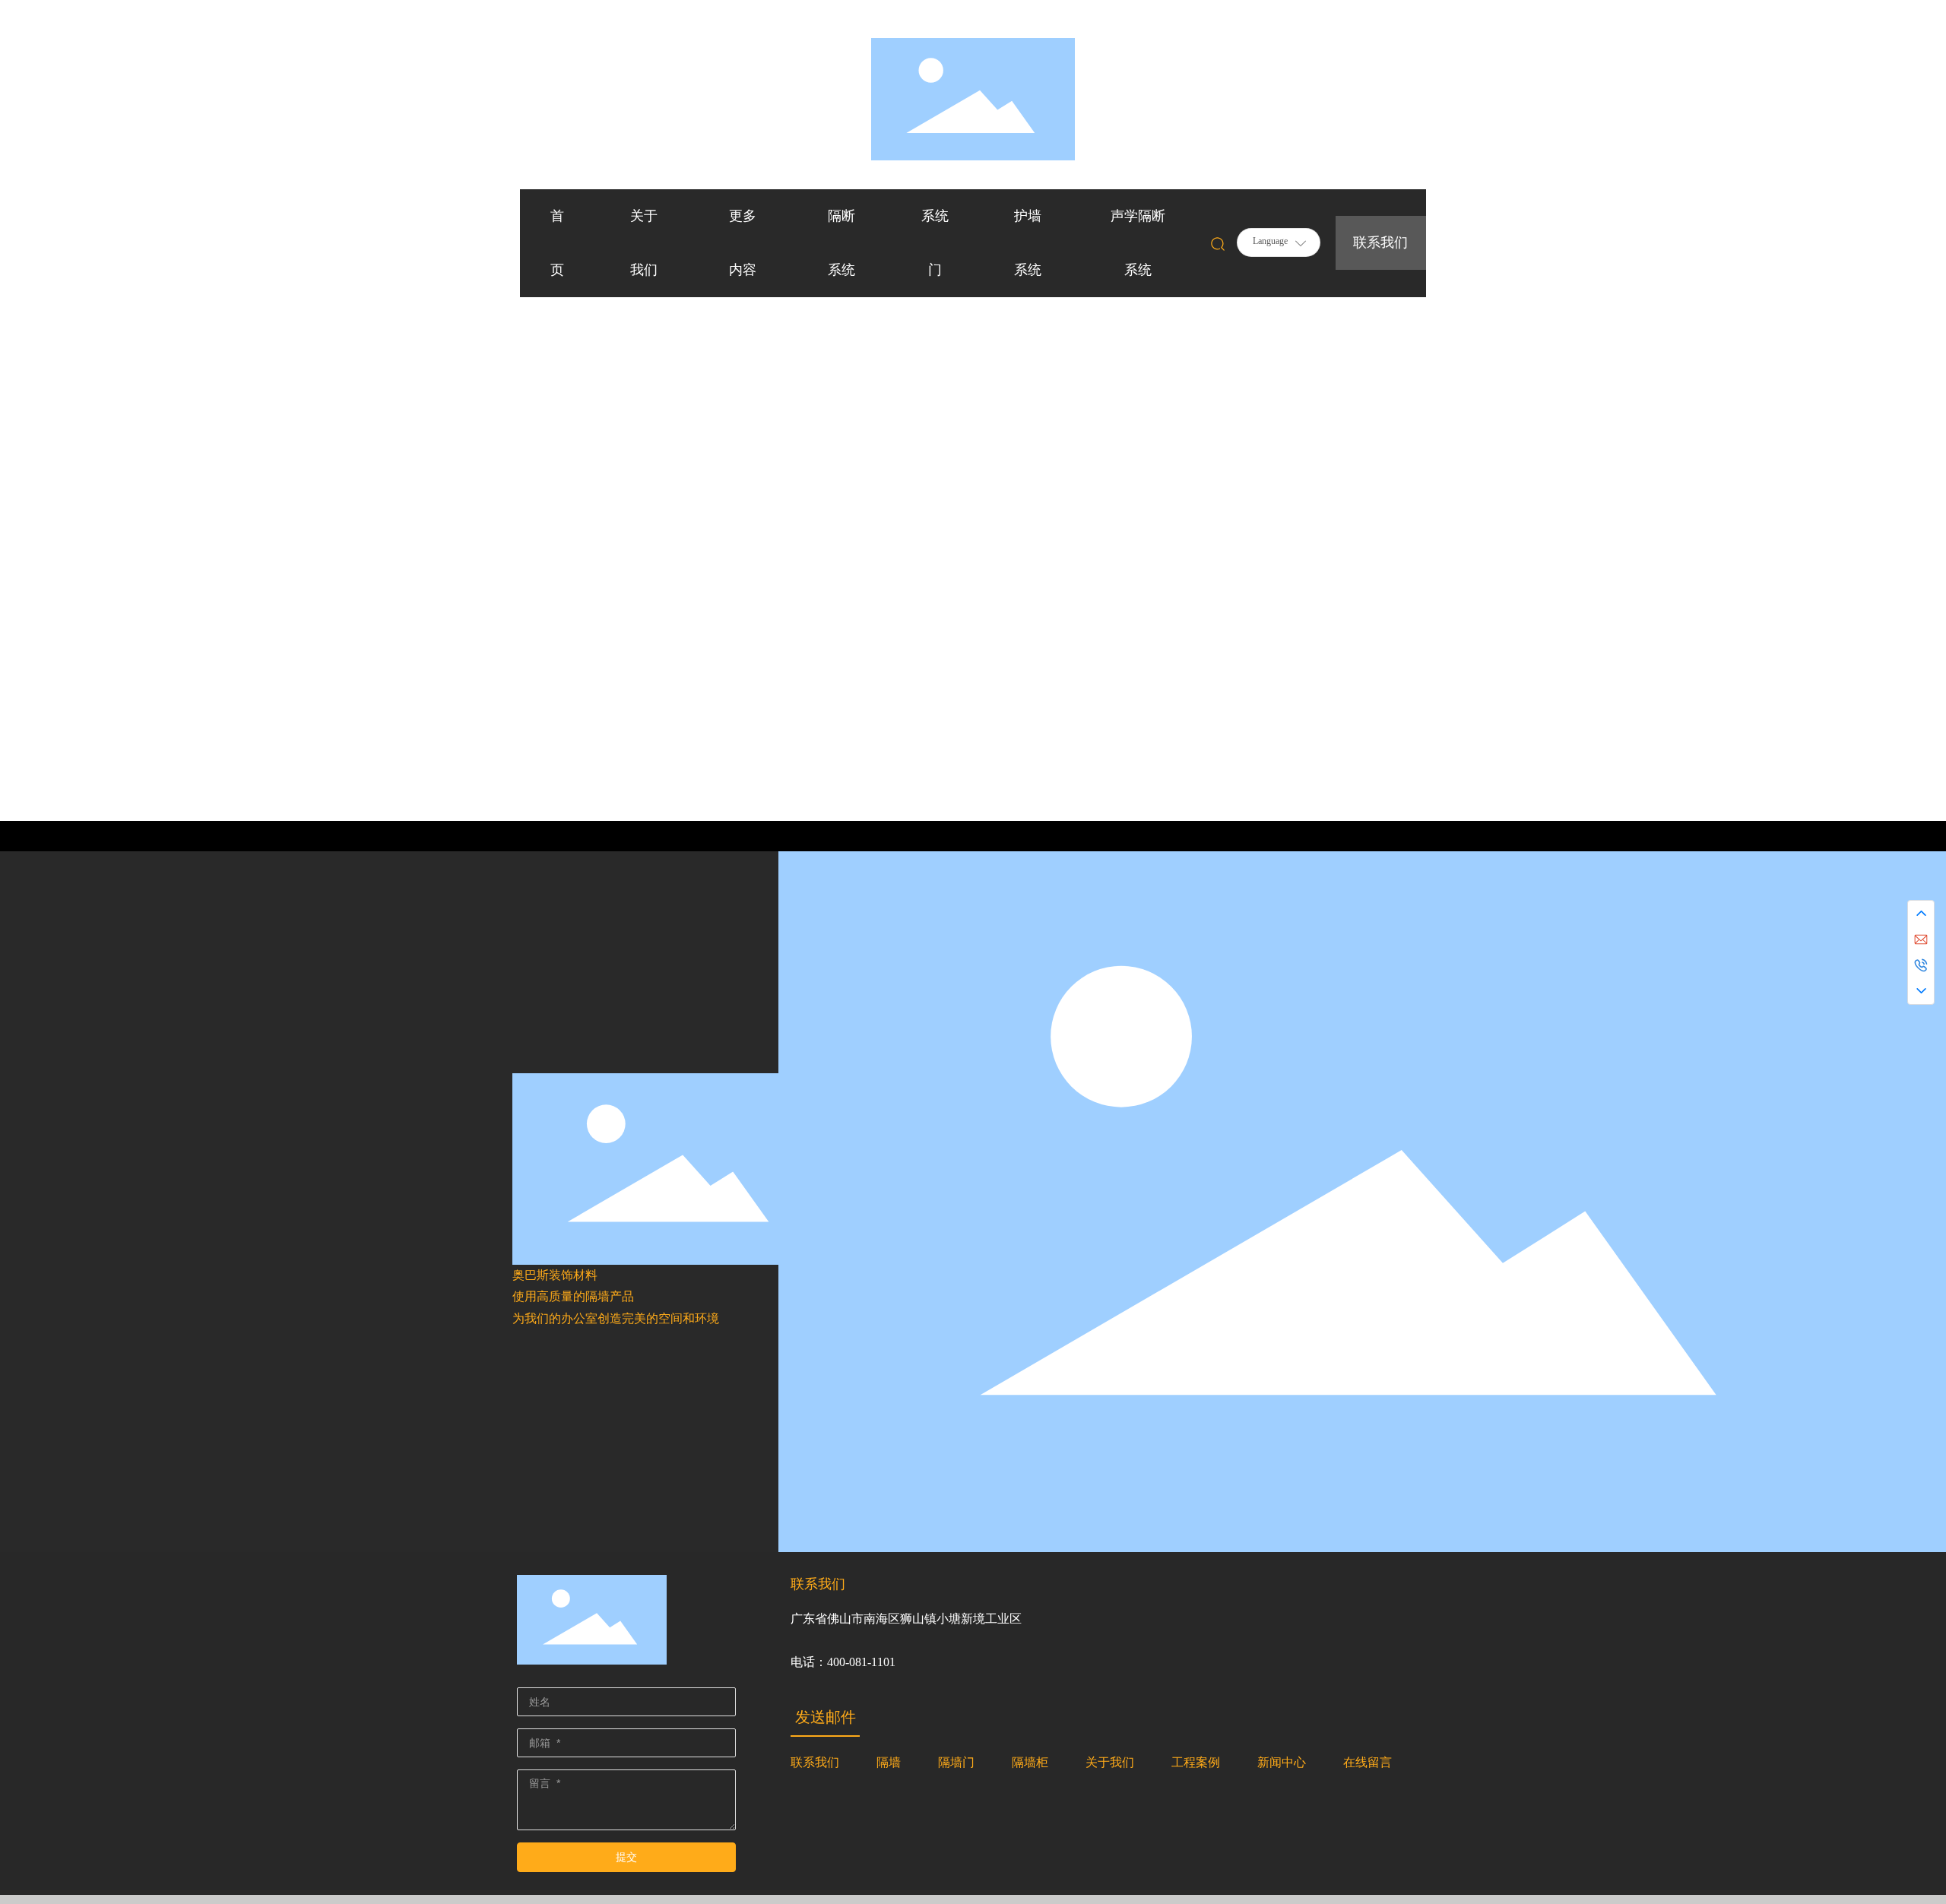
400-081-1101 (861, 1662)
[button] (1908, 410)
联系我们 (1380, 242)
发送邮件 (826, 1717)
